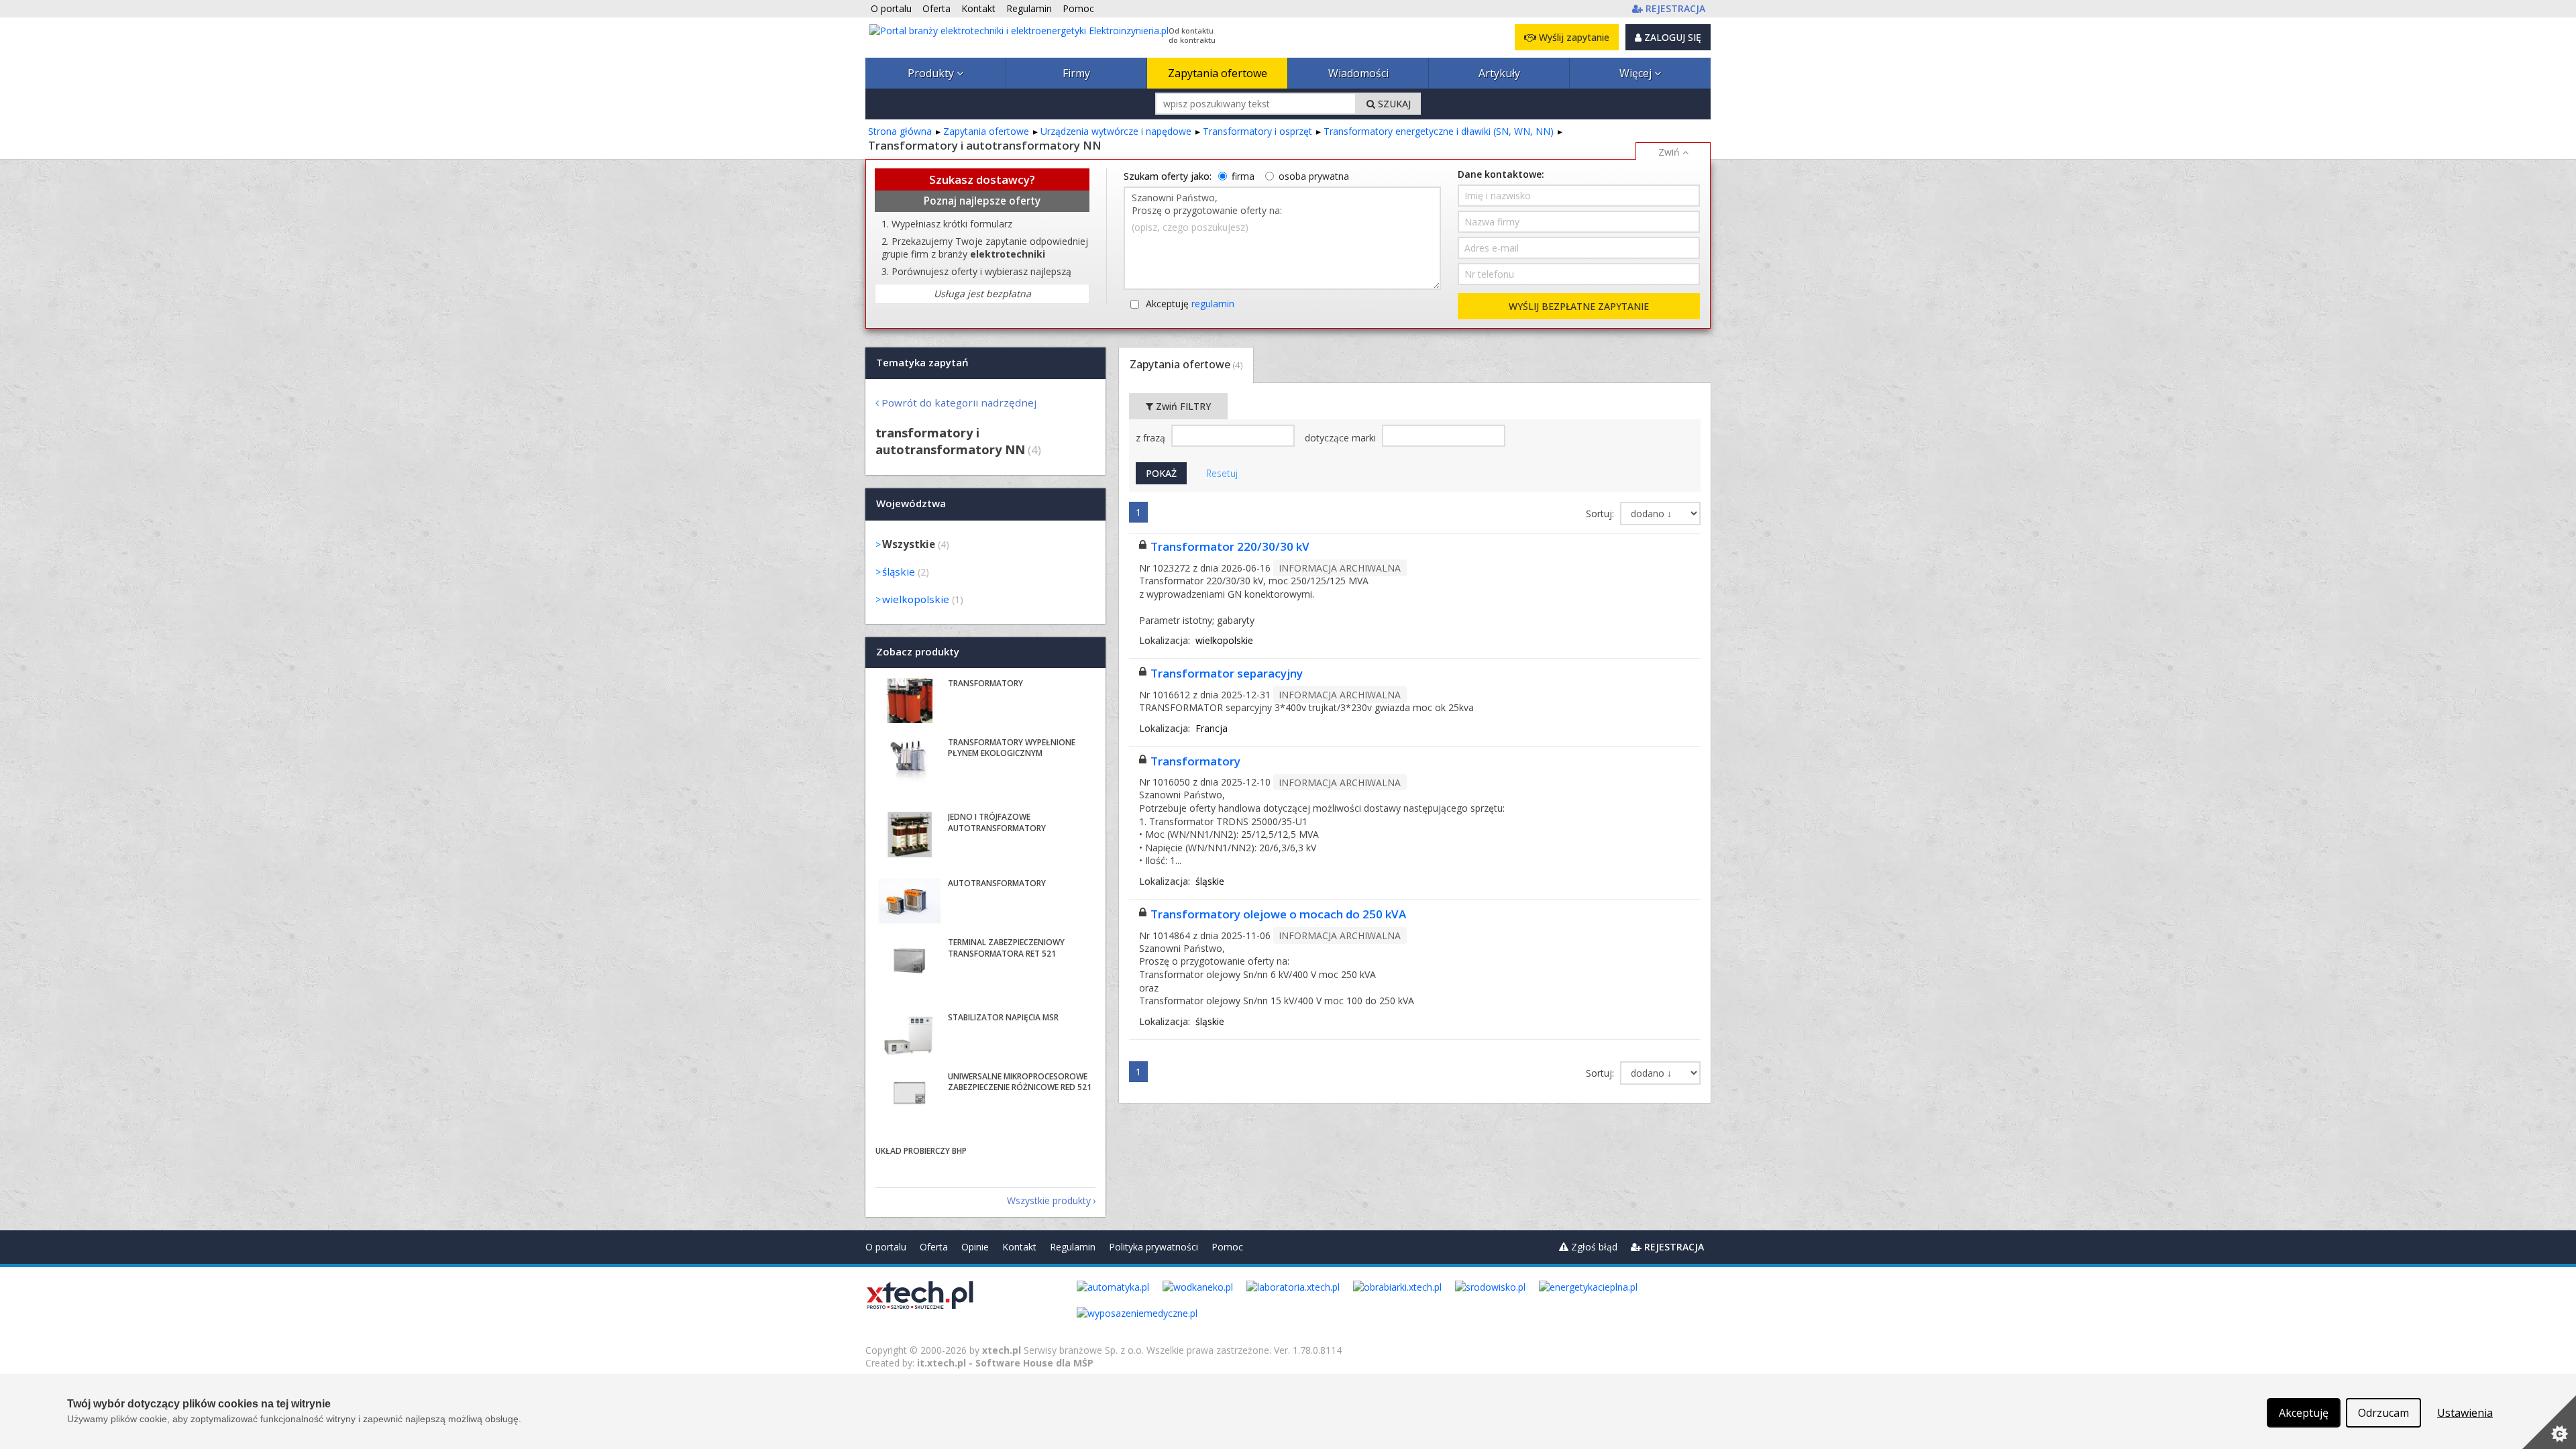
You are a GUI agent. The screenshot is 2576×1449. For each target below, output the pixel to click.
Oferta (934, 1247)
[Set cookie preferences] (2549, 1422)
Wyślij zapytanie (1573, 37)
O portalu (886, 1247)
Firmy (1076, 73)
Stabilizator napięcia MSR (1003, 1017)
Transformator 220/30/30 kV (1230, 546)
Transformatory (1195, 761)
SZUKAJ (1393, 104)
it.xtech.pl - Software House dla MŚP (1005, 1363)
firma (1243, 176)
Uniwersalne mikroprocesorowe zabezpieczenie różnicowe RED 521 (1020, 1082)
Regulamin (1073, 1247)
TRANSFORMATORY (985, 683)
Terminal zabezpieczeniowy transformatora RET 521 (1006, 948)
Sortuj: (1601, 514)
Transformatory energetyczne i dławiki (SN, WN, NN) (1439, 131)
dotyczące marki (1342, 438)
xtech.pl (1002, 1350)
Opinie (975, 1247)
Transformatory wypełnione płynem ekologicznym (1012, 748)
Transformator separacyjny (1227, 673)
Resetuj (1222, 473)
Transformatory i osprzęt (1257, 131)
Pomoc (1227, 1247)
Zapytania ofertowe (1218, 73)
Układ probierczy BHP (921, 1151)
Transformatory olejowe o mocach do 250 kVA (1278, 914)
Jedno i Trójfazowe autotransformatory (997, 822)
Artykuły (1499, 73)
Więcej (1637, 73)
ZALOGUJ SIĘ (1671, 37)
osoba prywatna (1314, 176)
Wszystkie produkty (1049, 1200)
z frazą (1152, 438)
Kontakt (1019, 1247)
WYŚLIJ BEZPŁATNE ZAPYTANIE (1579, 306)
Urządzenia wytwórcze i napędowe (1116, 131)
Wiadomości (1358, 73)
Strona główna (900, 131)
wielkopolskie (916, 599)
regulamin (1213, 304)
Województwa (911, 504)
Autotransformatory (997, 883)
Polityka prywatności (1153, 1247)
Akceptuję (1190, 304)
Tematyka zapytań (922, 362)
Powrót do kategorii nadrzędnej (959, 402)
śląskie (899, 572)
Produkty (932, 73)
